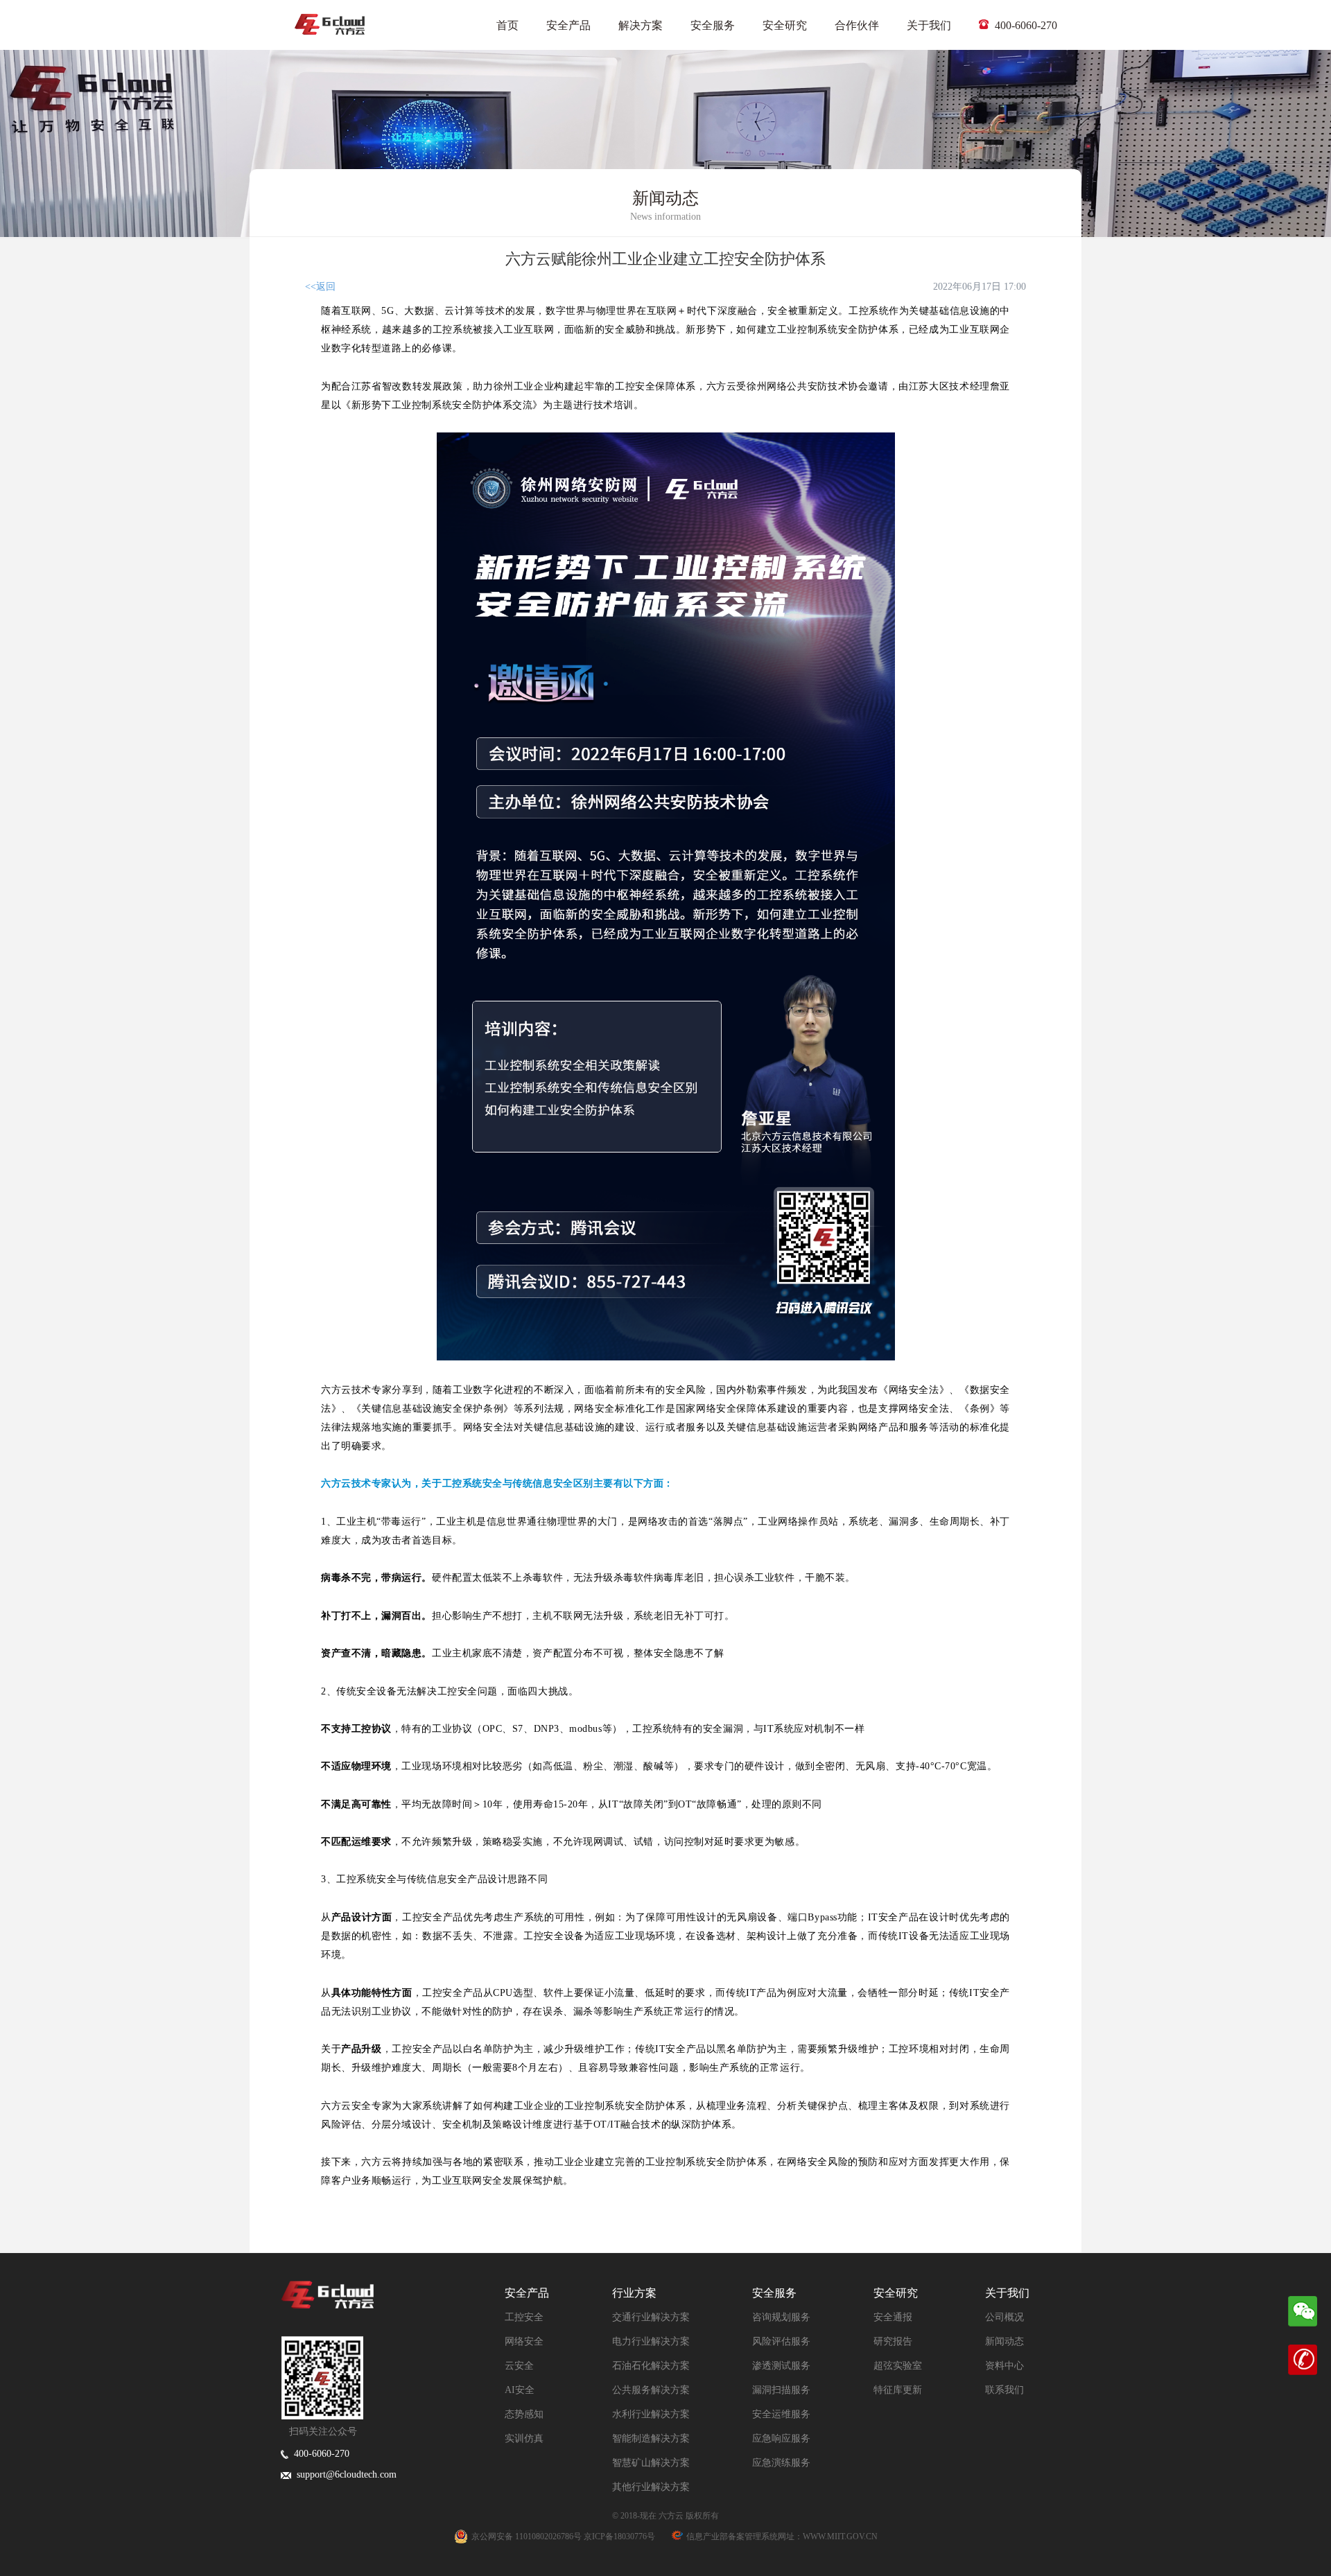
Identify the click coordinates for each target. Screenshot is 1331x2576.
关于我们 (929, 25)
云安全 (519, 2366)
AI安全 (520, 2390)
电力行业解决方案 (651, 2341)
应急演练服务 (781, 2463)
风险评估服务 (781, 2341)
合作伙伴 (857, 25)
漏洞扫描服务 (781, 2390)
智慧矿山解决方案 (651, 2463)
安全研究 (785, 25)
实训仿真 (524, 2438)
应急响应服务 (781, 2438)
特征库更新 (898, 2390)
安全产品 (568, 25)
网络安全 (524, 2341)
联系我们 (1004, 2390)
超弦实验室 (898, 2366)
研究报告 (893, 2341)
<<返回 (320, 287)
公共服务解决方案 (651, 2390)
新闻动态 (1004, 2341)
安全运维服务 (781, 2414)
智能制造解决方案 (651, 2438)
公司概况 (1004, 2317)
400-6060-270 (1025, 25)
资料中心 (1004, 2366)
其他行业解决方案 (651, 2487)
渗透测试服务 (781, 2366)
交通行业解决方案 (651, 2317)
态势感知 (524, 2414)
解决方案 (641, 25)
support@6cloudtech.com (344, 2474)
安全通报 (893, 2317)
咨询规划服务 (781, 2317)
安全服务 (713, 25)
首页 (507, 25)
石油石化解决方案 (651, 2366)
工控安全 (524, 2317)
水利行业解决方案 (651, 2414)
